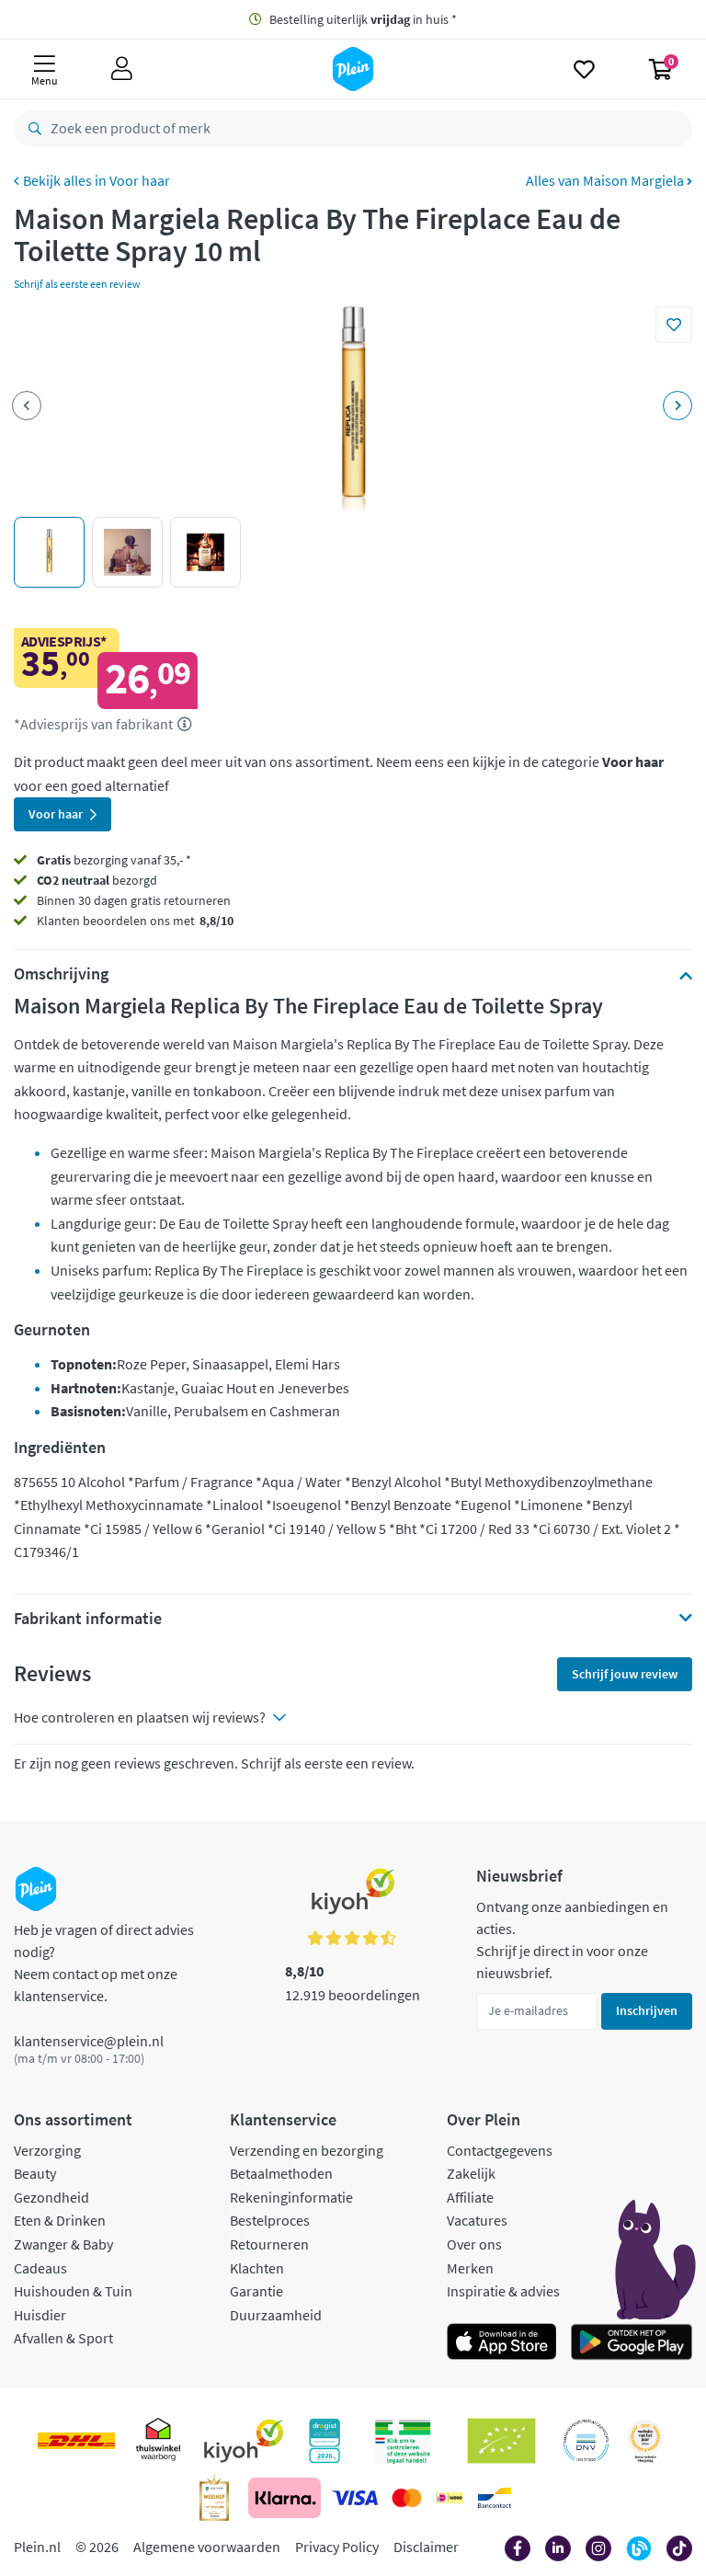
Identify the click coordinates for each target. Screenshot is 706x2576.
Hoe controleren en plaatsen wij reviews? (140, 1717)
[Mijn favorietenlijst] (584, 69)
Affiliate (470, 2197)
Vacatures (477, 2220)
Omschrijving (61, 974)
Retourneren (269, 2244)
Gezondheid (51, 2197)
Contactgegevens (500, 2150)
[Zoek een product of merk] (31, 129)
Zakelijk (471, 2173)
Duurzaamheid (276, 2315)
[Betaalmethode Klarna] (285, 2498)
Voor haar (140, 180)
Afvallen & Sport (63, 2338)
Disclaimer (426, 2547)
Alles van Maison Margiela (606, 180)
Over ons (474, 2244)
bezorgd (97, 880)
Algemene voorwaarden (207, 2547)
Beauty (35, 2173)
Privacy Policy (337, 2547)
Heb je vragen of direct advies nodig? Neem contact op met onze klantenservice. (104, 1963)
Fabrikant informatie (88, 1619)
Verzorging (47, 2150)
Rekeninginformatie (291, 2197)
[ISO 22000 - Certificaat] (586, 2441)
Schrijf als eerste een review (77, 284)
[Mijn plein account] (122, 69)
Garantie (256, 2291)
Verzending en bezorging (307, 2150)
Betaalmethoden (281, 2173)
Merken (470, 2268)
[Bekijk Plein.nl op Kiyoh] (244, 2441)
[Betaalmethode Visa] (355, 2498)
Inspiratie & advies (503, 2291)
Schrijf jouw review (625, 1674)
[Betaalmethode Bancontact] (495, 2498)
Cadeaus (40, 2268)
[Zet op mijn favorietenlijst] (674, 325)
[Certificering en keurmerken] (501, 2441)
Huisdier (40, 2315)
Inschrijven (647, 2010)
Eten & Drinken (60, 2220)
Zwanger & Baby (63, 2244)
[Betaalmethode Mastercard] (407, 2498)
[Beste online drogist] (645, 2441)
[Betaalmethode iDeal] (450, 2498)
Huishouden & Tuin (73, 2291)
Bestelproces (270, 2220)
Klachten (257, 2268)
